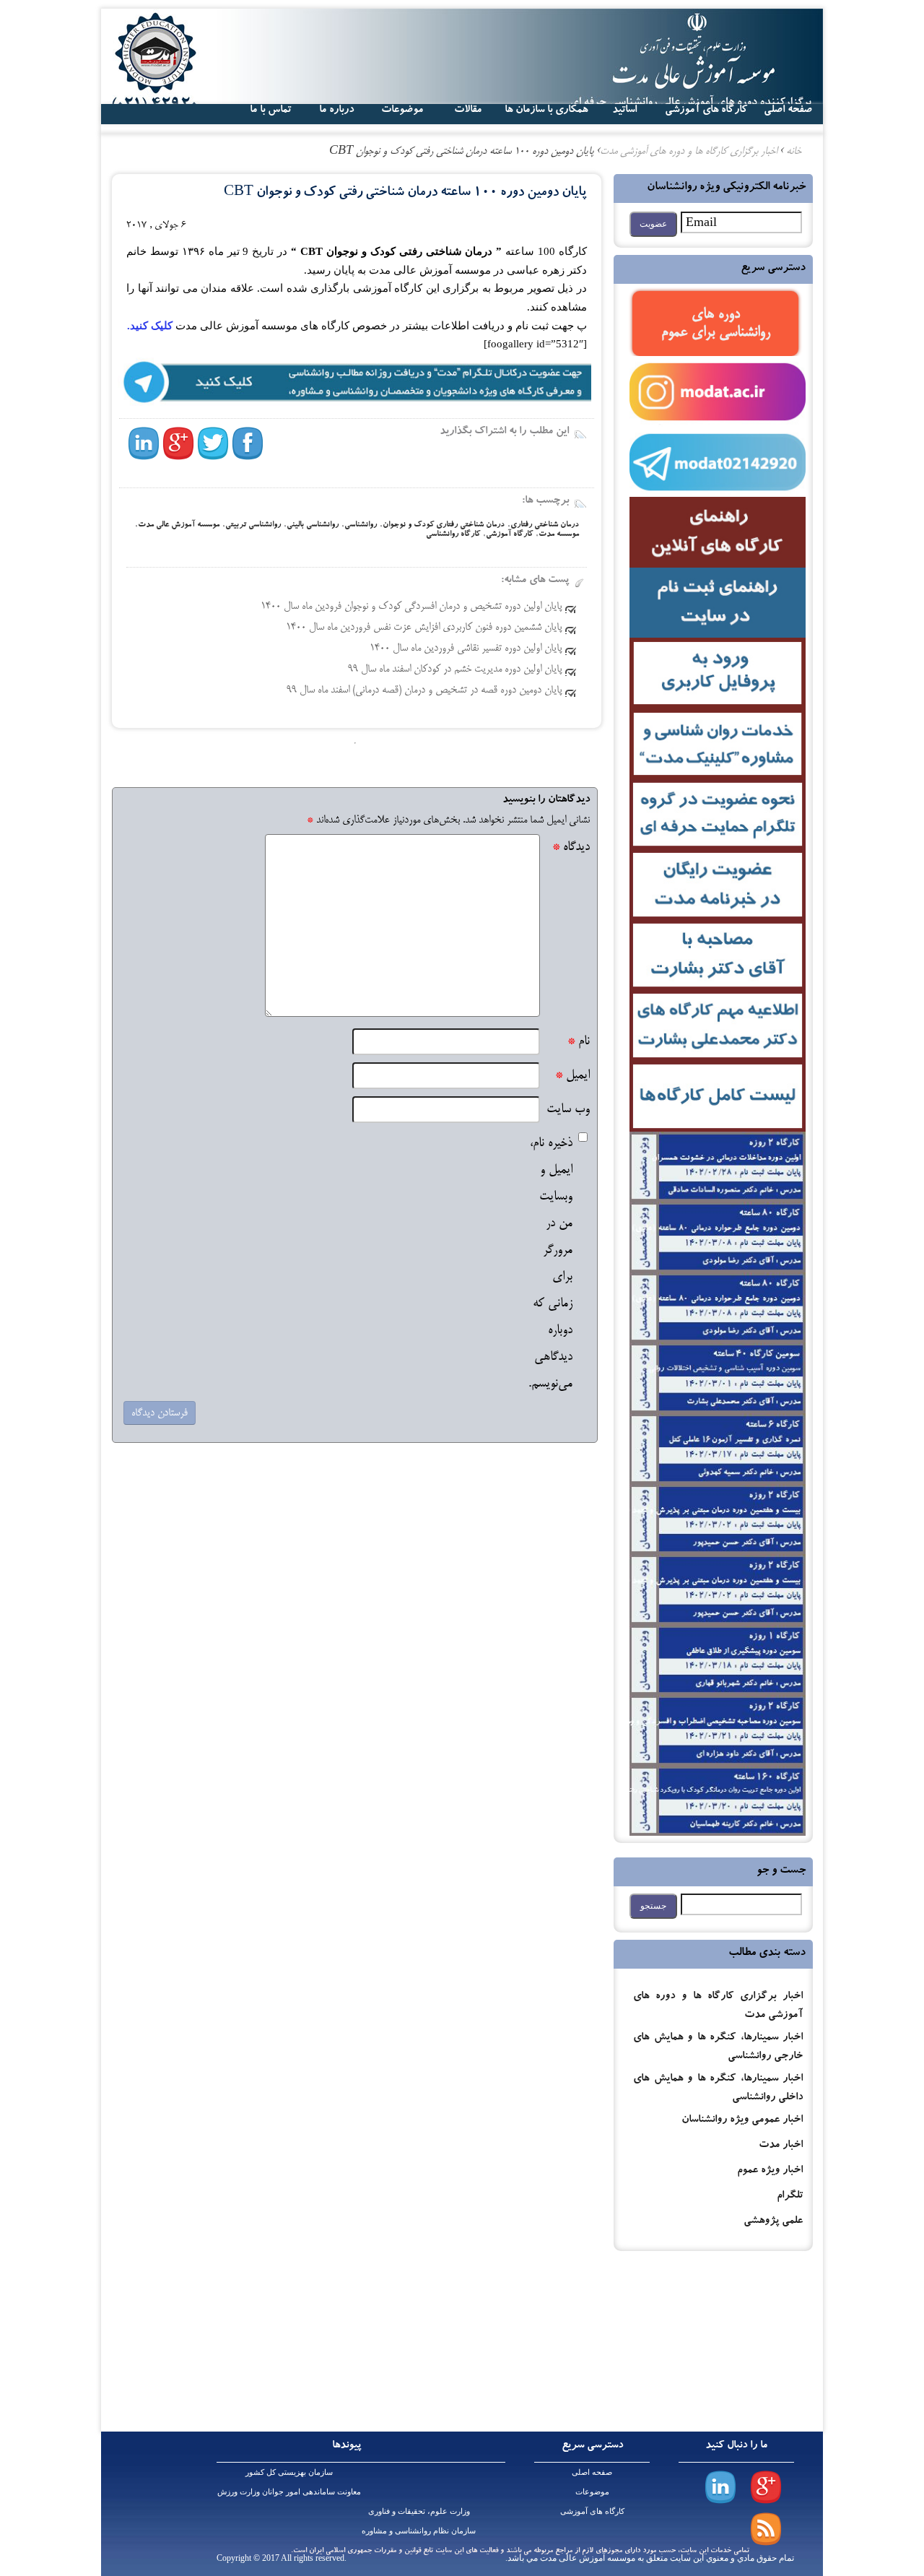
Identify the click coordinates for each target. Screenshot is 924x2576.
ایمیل (572, 1076)
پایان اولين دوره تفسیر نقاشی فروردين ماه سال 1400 (466, 649)
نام (579, 1042)
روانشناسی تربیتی (253, 525)
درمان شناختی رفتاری (545, 525)
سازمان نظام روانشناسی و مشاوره (419, 2531)
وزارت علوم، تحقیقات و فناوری (419, 2511)
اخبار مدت (781, 2146)
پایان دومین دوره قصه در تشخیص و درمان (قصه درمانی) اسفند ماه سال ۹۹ (424, 690)
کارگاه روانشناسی (453, 535)
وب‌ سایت (568, 1110)
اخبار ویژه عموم (770, 2171)
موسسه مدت (559, 535)
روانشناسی (361, 525)
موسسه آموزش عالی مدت (179, 525)
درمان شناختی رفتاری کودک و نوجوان (444, 525)
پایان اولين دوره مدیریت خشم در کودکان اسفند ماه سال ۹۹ (455, 669)
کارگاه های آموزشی (706, 110)
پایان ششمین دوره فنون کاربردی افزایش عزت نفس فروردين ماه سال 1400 (424, 628)
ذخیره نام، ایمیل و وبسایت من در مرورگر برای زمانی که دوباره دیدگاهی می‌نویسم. (550, 1264)
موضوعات (592, 2492)
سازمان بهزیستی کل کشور (289, 2472)
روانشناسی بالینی (313, 525)
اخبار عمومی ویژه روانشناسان (742, 2121)
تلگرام (790, 2196)
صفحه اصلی (592, 2472)
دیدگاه (571, 847)
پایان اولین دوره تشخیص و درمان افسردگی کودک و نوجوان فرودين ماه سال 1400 (411, 607)
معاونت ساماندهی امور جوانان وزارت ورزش (289, 2492)
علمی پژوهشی (773, 2222)
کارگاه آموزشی (509, 535)
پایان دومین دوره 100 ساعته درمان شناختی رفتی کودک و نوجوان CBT (405, 193)
